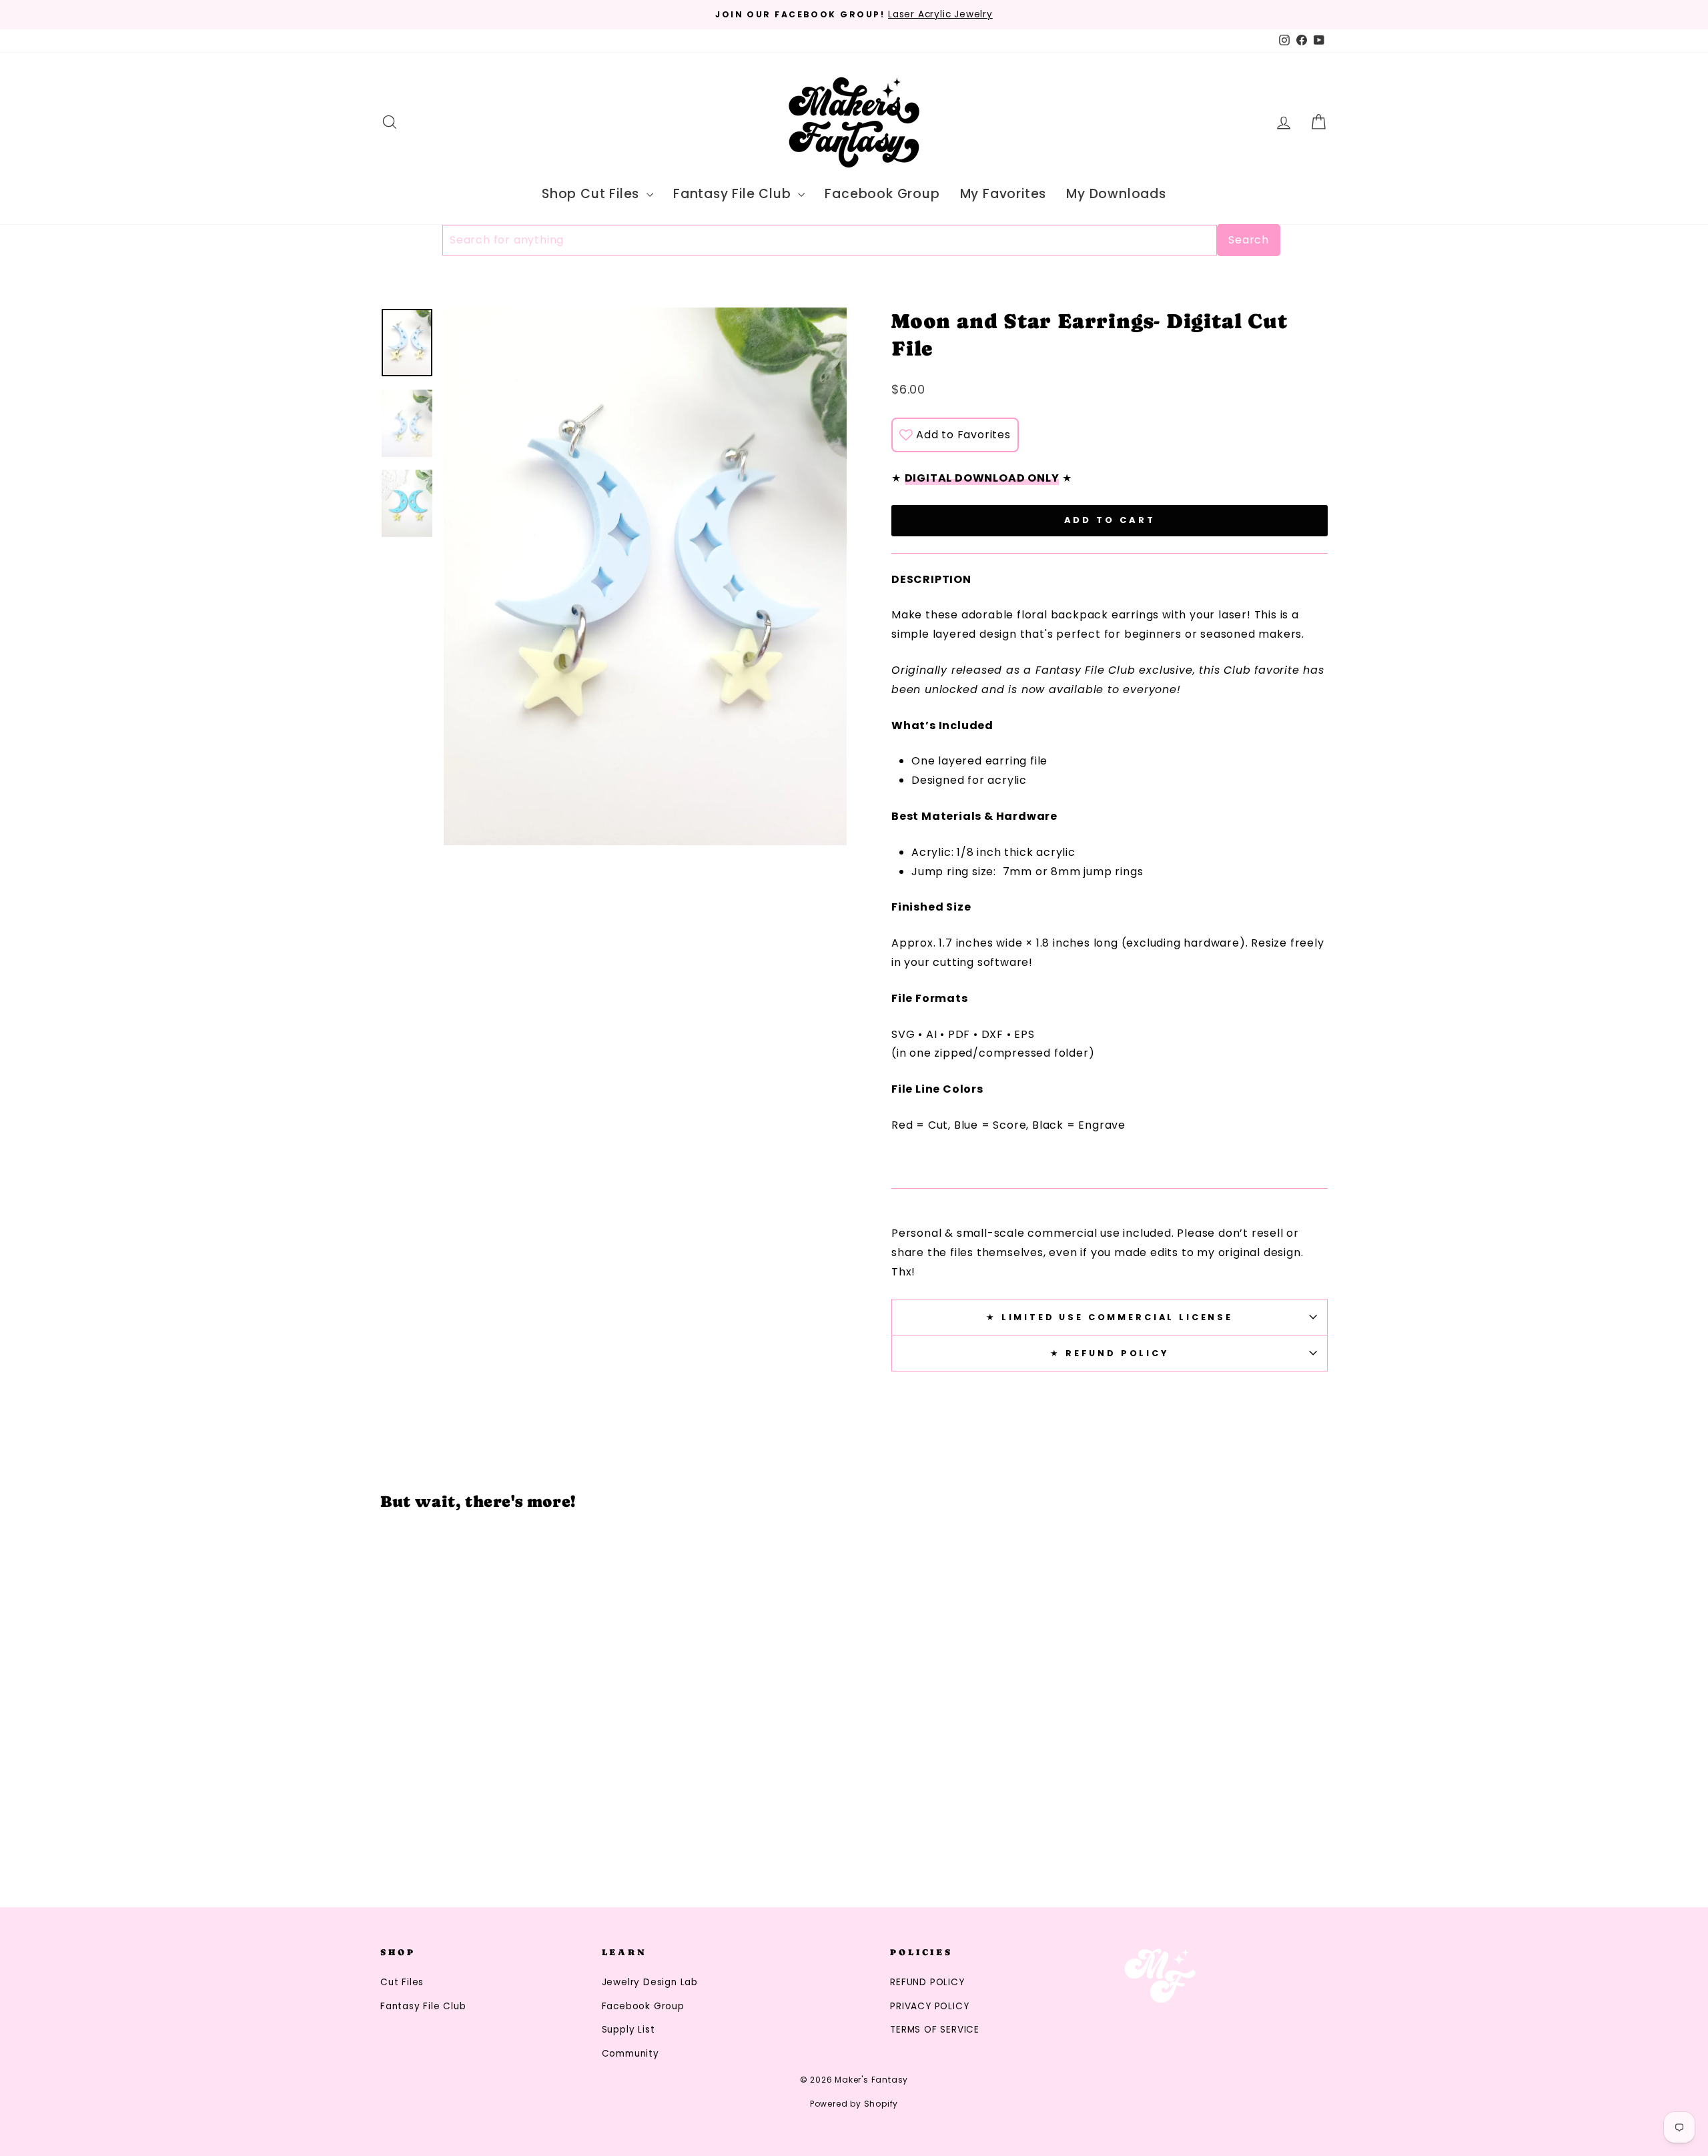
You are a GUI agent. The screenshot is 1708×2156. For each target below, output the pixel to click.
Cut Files (402, 1982)
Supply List (628, 2030)
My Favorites (1003, 194)
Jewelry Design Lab (650, 1982)
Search (1249, 240)
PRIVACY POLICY (929, 2006)
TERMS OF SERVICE (935, 2030)
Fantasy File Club (734, 194)
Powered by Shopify (854, 2104)
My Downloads (1116, 194)
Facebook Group (882, 194)
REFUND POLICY (927, 1982)
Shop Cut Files (592, 194)
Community (630, 2054)
